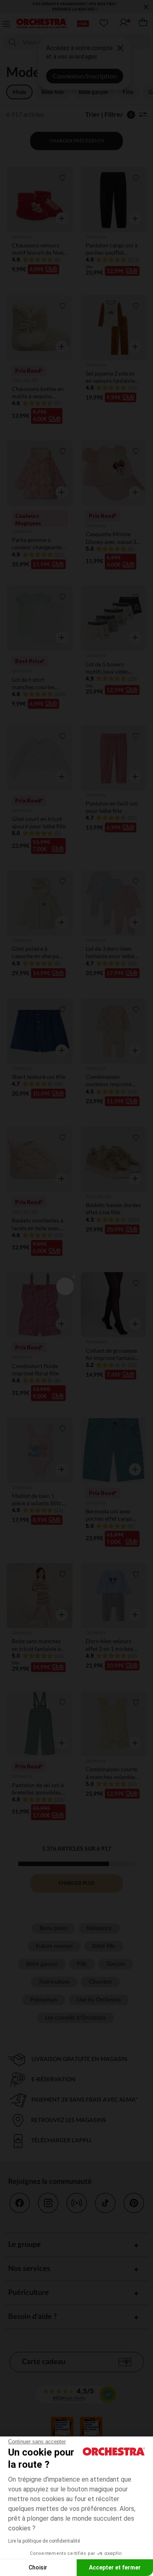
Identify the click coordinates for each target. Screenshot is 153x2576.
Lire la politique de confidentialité (44, 2541)
